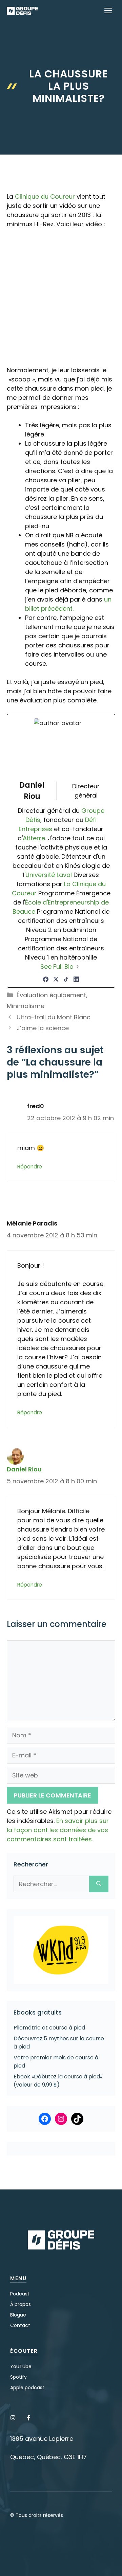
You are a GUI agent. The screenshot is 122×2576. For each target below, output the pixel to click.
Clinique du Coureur (45, 196)
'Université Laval (48, 875)
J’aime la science (43, 1028)
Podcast (20, 2294)
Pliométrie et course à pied (49, 2028)
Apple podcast (27, 2387)
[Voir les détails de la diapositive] (61, 1950)
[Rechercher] (99, 1884)
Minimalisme (26, 1006)
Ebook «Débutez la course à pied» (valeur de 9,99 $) (58, 2081)
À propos (21, 2304)
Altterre (34, 838)
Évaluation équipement (51, 995)
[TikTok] (66, 979)
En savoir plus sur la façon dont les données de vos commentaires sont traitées (58, 1830)
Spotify (18, 2377)
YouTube (21, 2366)
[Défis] (22, 11)
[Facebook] (46, 979)
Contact (20, 2325)
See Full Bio (57, 967)
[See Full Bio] (78, 967)
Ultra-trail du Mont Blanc (54, 1017)
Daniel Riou (24, 1469)
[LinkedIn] (76, 979)
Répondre (30, 1167)
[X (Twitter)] (56, 979)
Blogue (18, 2315)
